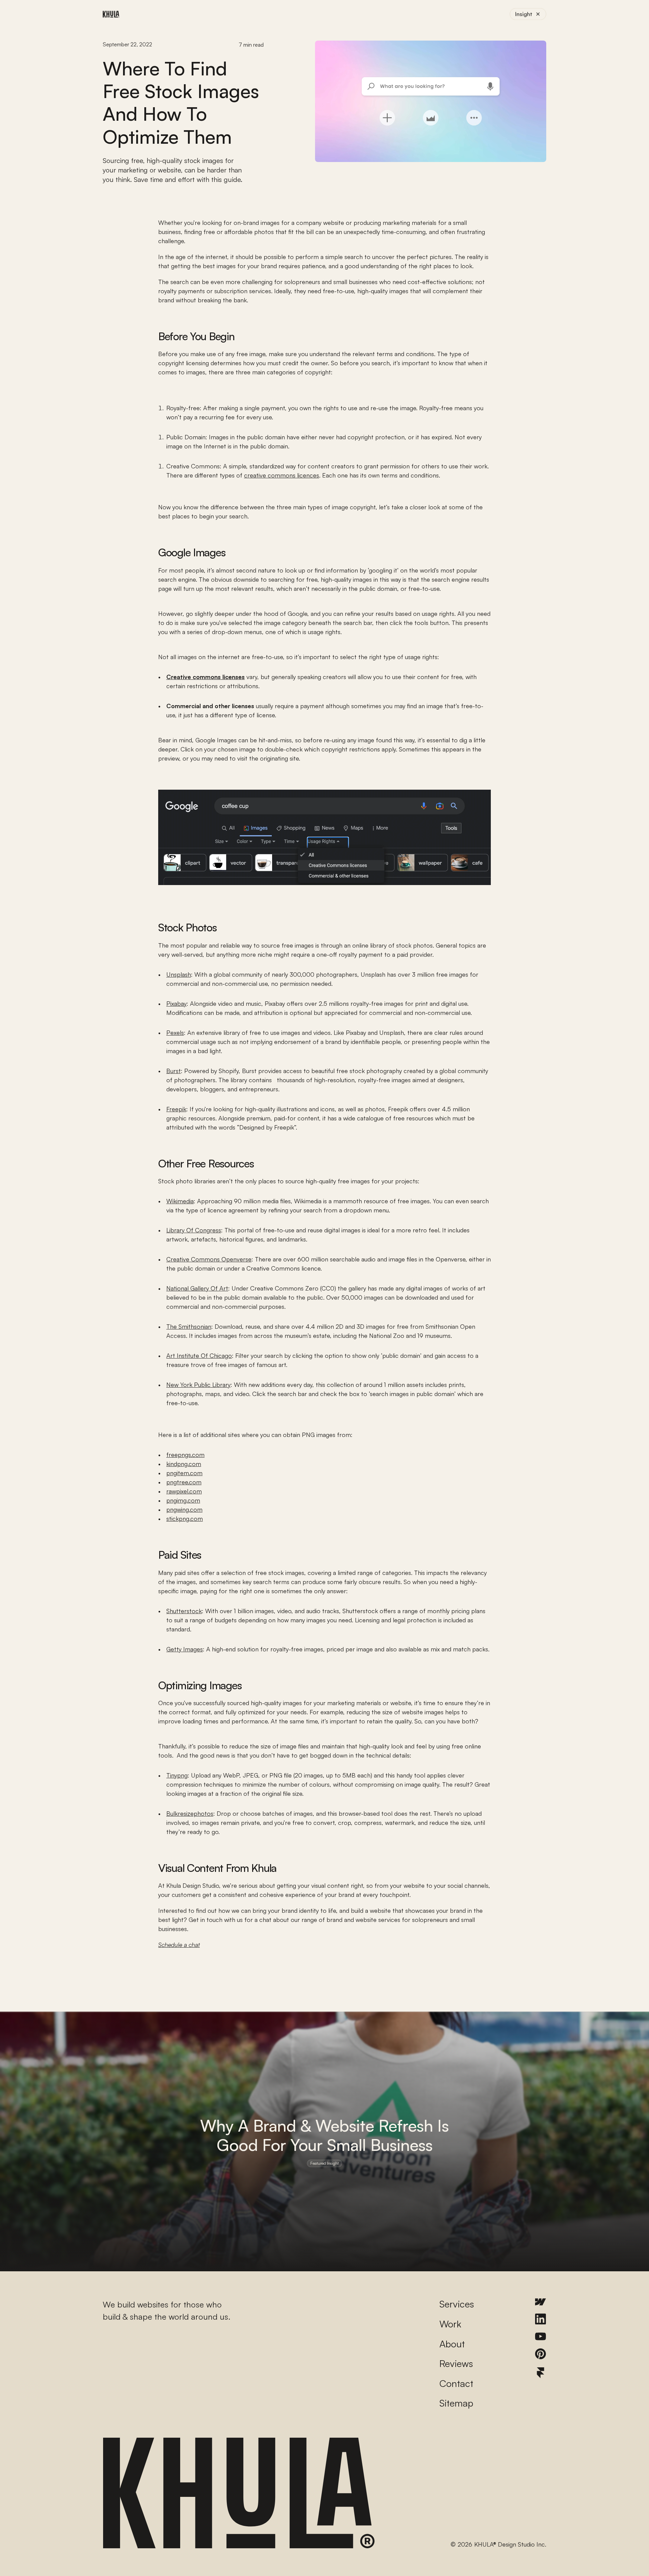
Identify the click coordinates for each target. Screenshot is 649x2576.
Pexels (175, 1032)
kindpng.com (184, 1464)
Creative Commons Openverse (209, 1259)
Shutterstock (184, 1611)
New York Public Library (198, 1385)
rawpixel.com (184, 1491)
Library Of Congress (194, 1230)
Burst (174, 1071)
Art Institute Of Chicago (199, 1355)
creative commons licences (282, 475)
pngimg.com (183, 1500)
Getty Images (185, 1649)
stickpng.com (185, 1518)
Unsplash (179, 974)
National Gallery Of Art (197, 1288)
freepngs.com (185, 1455)
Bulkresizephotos (190, 1813)
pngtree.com (184, 1482)
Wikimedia (180, 1201)
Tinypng (177, 1775)
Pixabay (176, 1003)
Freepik (176, 1109)
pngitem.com (184, 1473)
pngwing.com (184, 1509)
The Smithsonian (189, 1326)
